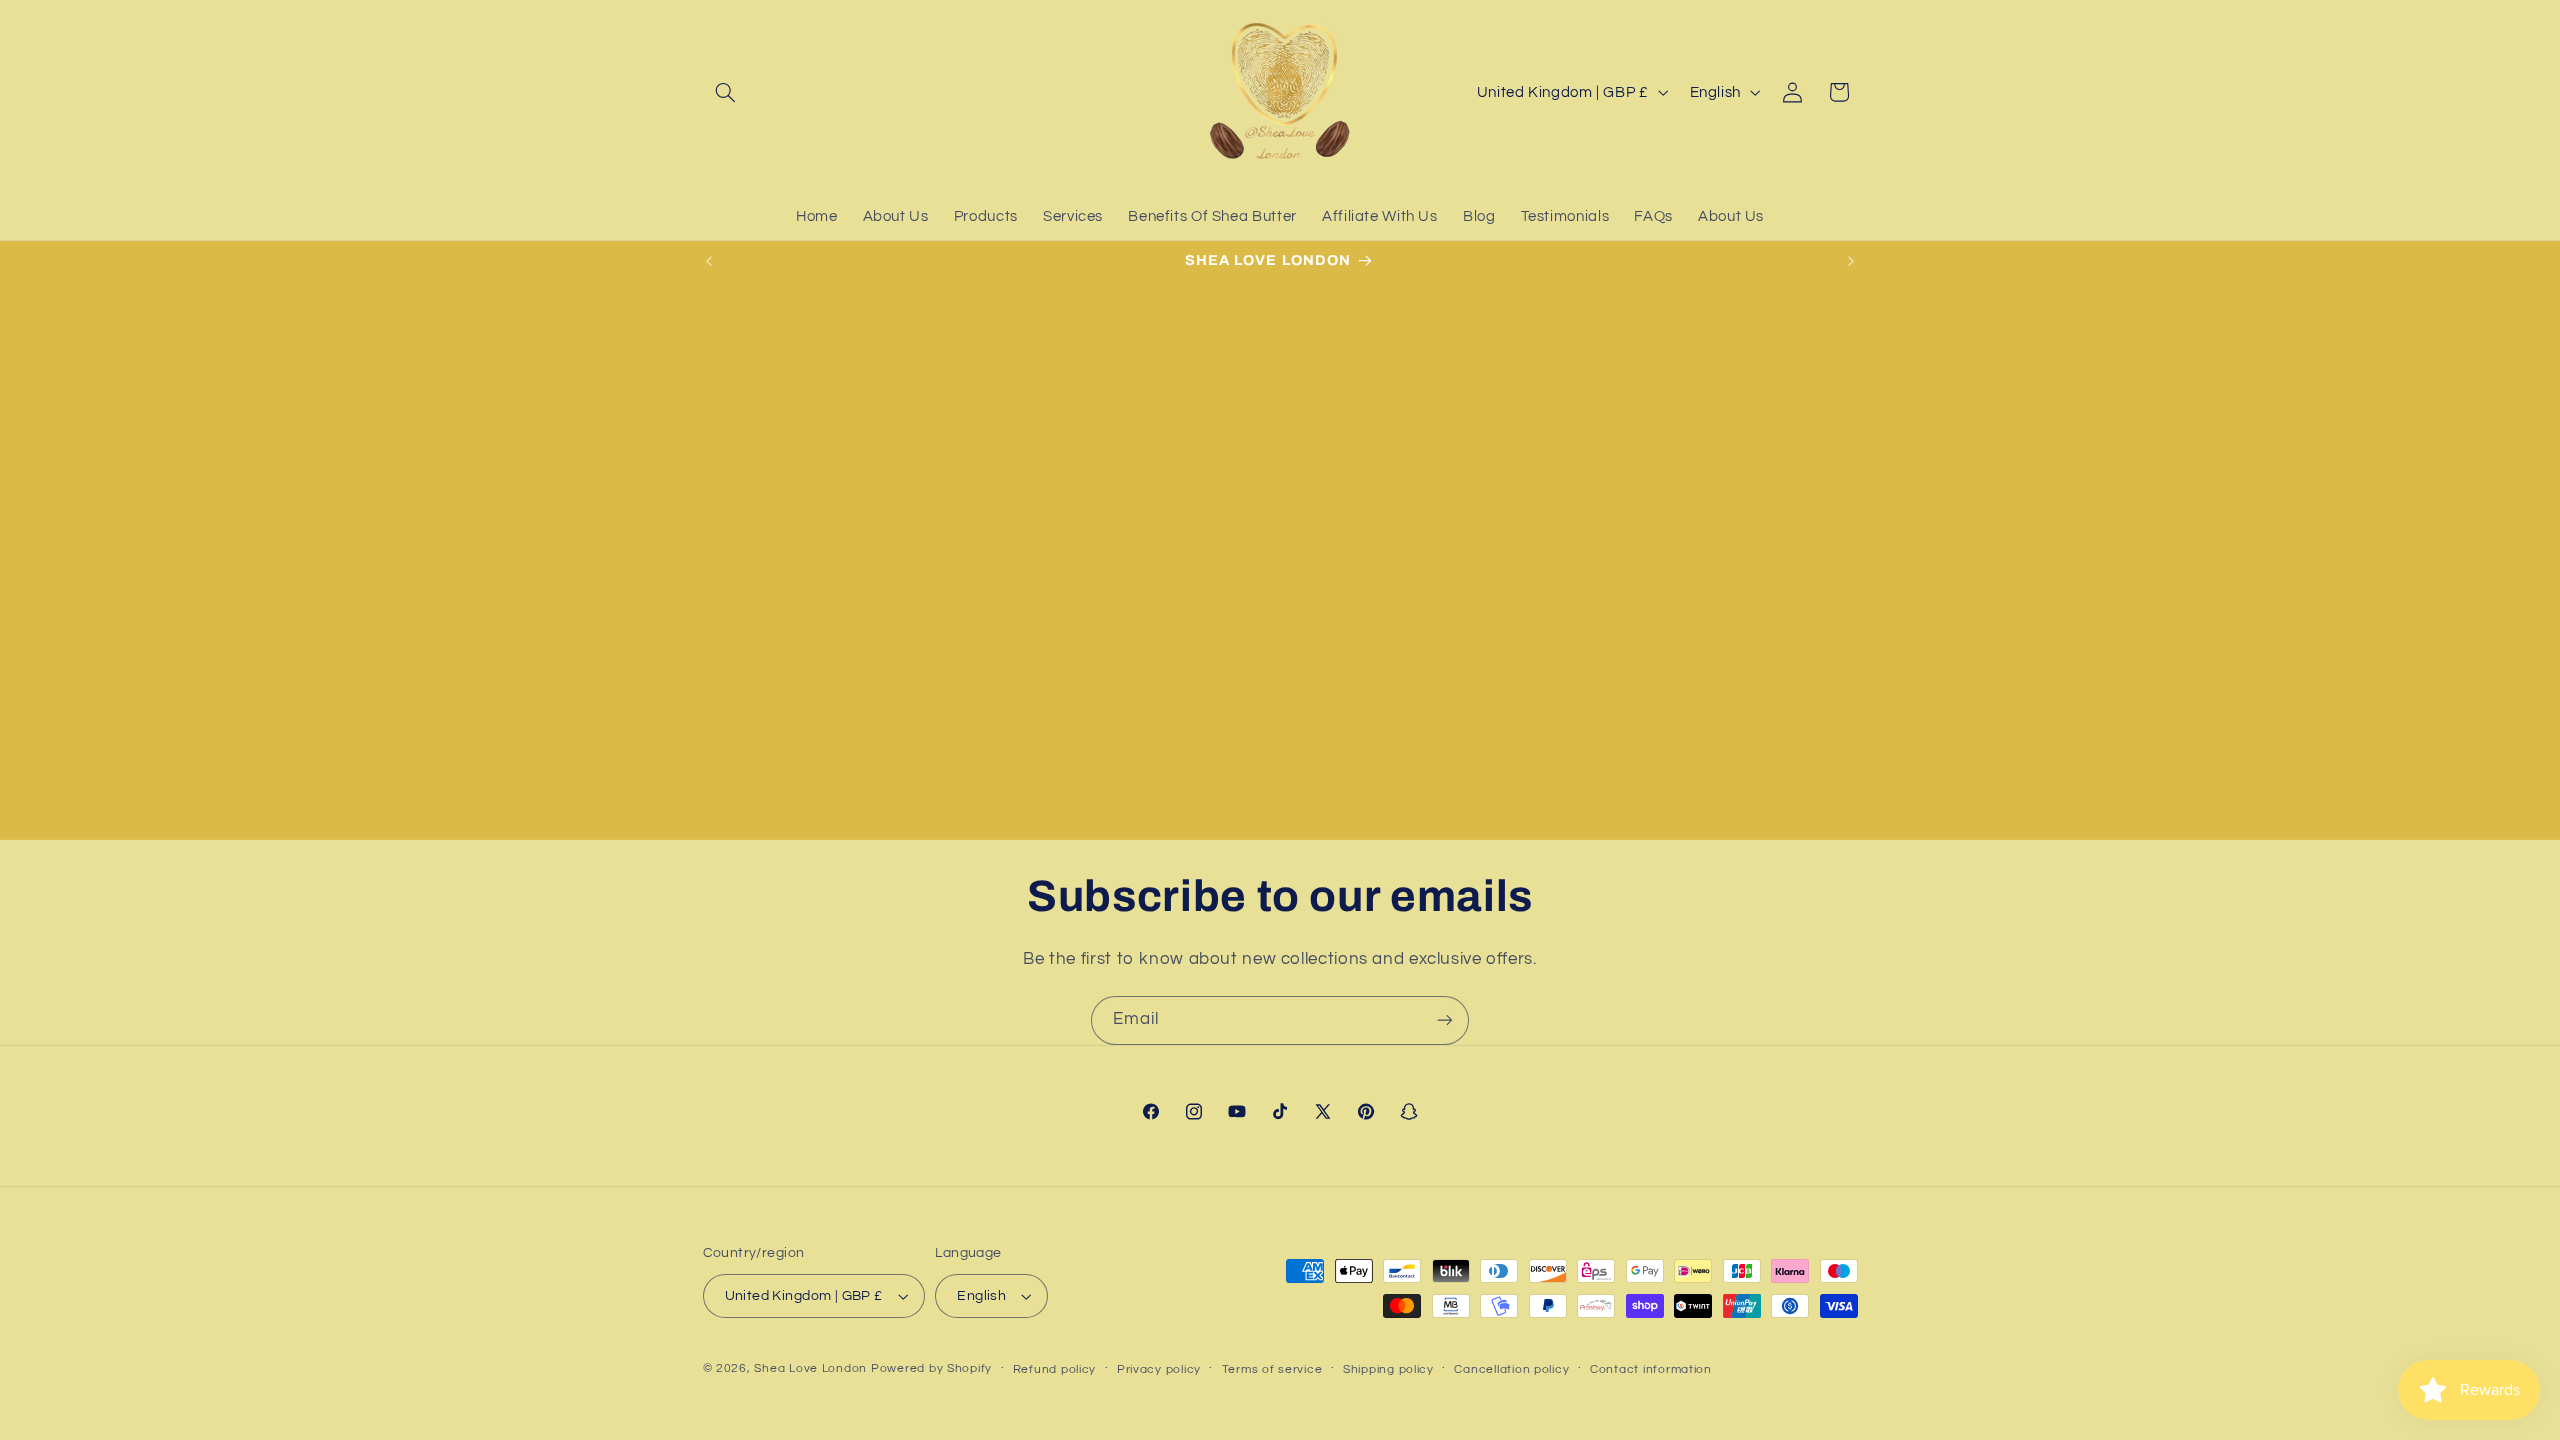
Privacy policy (1159, 1369)
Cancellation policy (1511, 1369)
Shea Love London (810, 1368)
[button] (726, 92)
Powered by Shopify (931, 1368)
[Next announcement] (1851, 261)
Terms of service (1272, 1369)
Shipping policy (1388, 1369)
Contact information (1651, 1369)
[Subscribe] (1445, 1020)
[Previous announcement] (709, 261)
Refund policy (1055, 1369)
